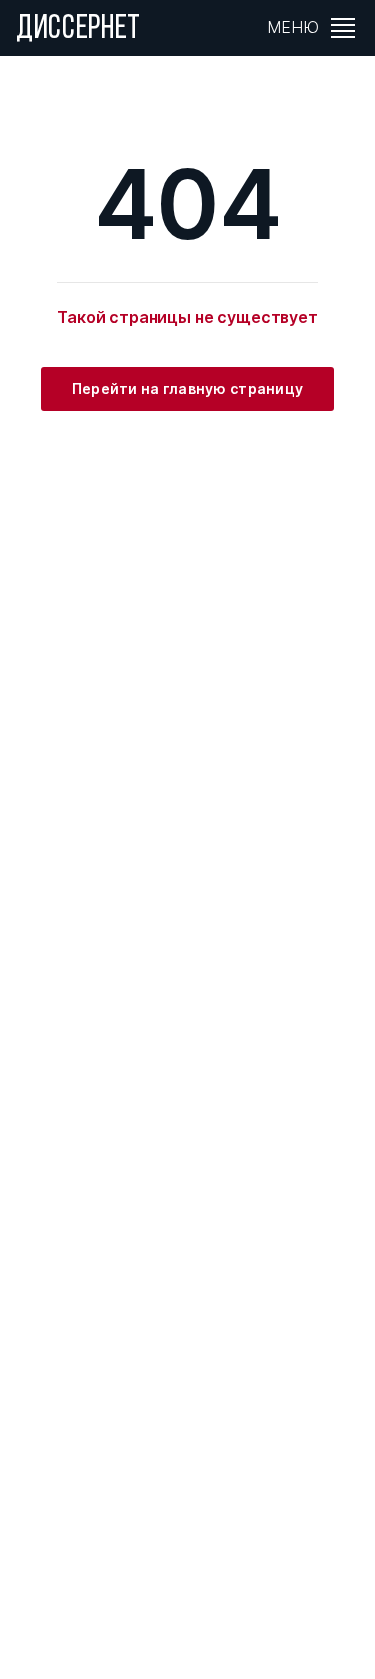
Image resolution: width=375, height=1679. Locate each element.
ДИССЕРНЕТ (78, 30)
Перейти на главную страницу (188, 388)
